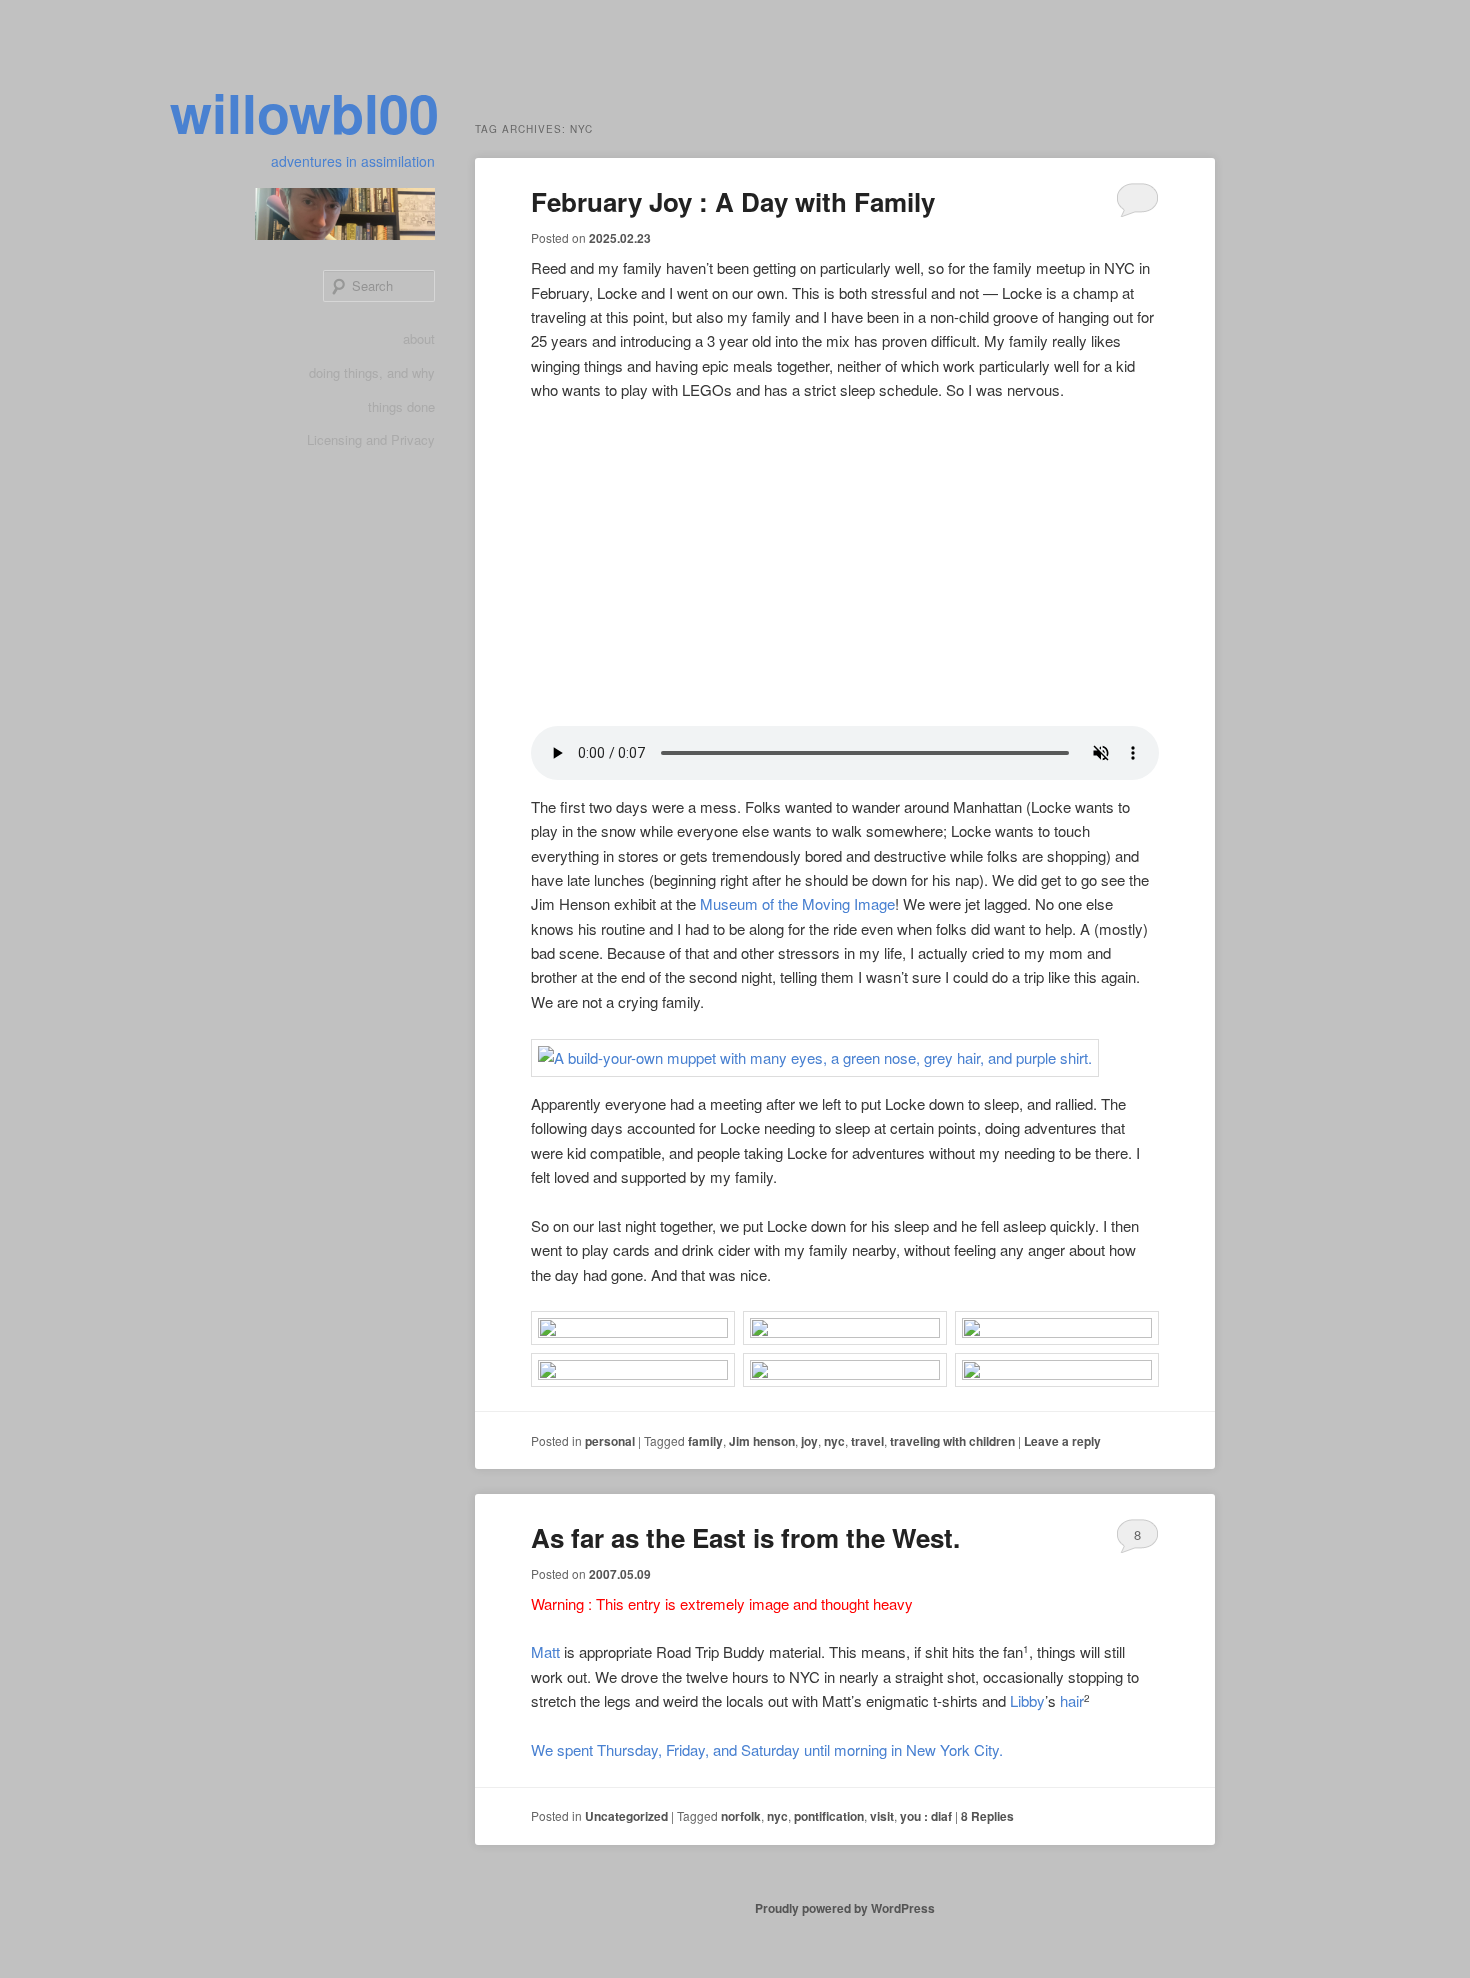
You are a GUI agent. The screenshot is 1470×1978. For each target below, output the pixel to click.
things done (401, 406)
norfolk (741, 1816)
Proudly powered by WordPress (845, 1908)
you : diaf (926, 1816)
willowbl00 (304, 112)
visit (882, 1816)
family (705, 1441)
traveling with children (952, 1441)
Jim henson (762, 1441)
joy (809, 1441)
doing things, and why (372, 372)
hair (1072, 1700)
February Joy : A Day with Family (733, 201)
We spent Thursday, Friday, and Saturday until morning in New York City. (767, 1749)
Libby (1027, 1700)
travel (867, 1441)
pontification (829, 1816)
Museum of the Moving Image (797, 903)
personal (610, 1441)
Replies (987, 1816)
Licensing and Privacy (371, 439)
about (419, 338)
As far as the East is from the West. (745, 1537)
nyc (834, 1441)
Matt (545, 1651)
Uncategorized (626, 1816)
